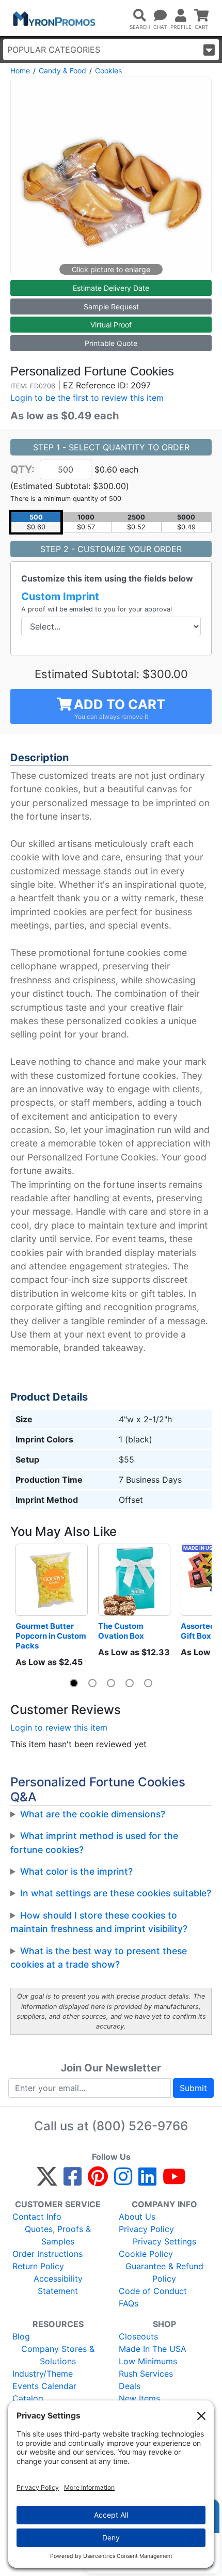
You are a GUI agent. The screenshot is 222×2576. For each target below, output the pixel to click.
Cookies (108, 70)
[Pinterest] (98, 2181)
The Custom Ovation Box (122, 1631)
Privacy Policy (146, 2229)
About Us (137, 2217)
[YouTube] (174, 2181)
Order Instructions (47, 2254)
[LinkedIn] (147, 2181)
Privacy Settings (164, 2241)
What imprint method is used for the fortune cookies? (94, 1842)
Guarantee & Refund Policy (164, 2272)
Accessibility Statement (58, 2285)
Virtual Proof (111, 325)
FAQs (129, 2303)
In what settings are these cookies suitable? (116, 1893)
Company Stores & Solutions (58, 2355)
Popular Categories (54, 50)
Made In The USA (153, 2349)
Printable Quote (111, 343)
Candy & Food (62, 70)
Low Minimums (148, 2361)
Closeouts (138, 2336)
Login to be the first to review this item (87, 398)
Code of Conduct (153, 2291)
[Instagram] (123, 2181)
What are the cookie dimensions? (93, 1814)
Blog (21, 2336)
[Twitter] (47, 2181)
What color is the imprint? (76, 1871)
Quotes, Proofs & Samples (58, 2235)
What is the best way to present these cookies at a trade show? (99, 1958)
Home (20, 70)
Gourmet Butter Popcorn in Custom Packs (52, 1636)
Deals (130, 2386)
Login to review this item (59, 1727)
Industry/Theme (43, 2374)
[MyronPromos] (53, 18)
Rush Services (146, 2374)
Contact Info (37, 2217)
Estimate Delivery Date (111, 288)
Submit (193, 2088)
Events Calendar (44, 2386)
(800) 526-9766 (140, 2126)
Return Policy (38, 2266)
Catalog (28, 2398)
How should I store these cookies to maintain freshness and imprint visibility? (99, 1922)
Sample (111, 307)
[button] (74, 1683)
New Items (139, 2398)
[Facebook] (73, 2181)
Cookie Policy (146, 2254)
